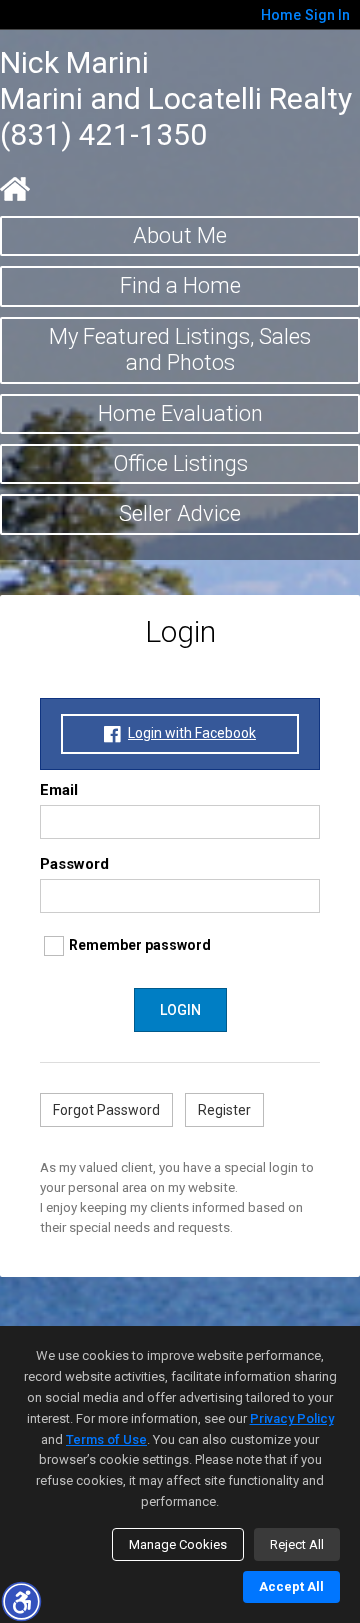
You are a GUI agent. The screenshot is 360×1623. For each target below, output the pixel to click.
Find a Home (180, 285)
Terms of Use (106, 1439)
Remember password (140, 945)
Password (74, 864)
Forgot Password (106, 1110)
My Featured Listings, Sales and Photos (180, 349)
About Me (180, 235)
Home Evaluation (180, 413)
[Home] (15, 189)
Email (59, 790)
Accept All (291, 1586)
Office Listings (180, 463)
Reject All (297, 1544)
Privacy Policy (292, 1418)
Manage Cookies (178, 1544)
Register (224, 1110)
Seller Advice (180, 513)
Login (180, 1010)
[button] (21, 1601)
